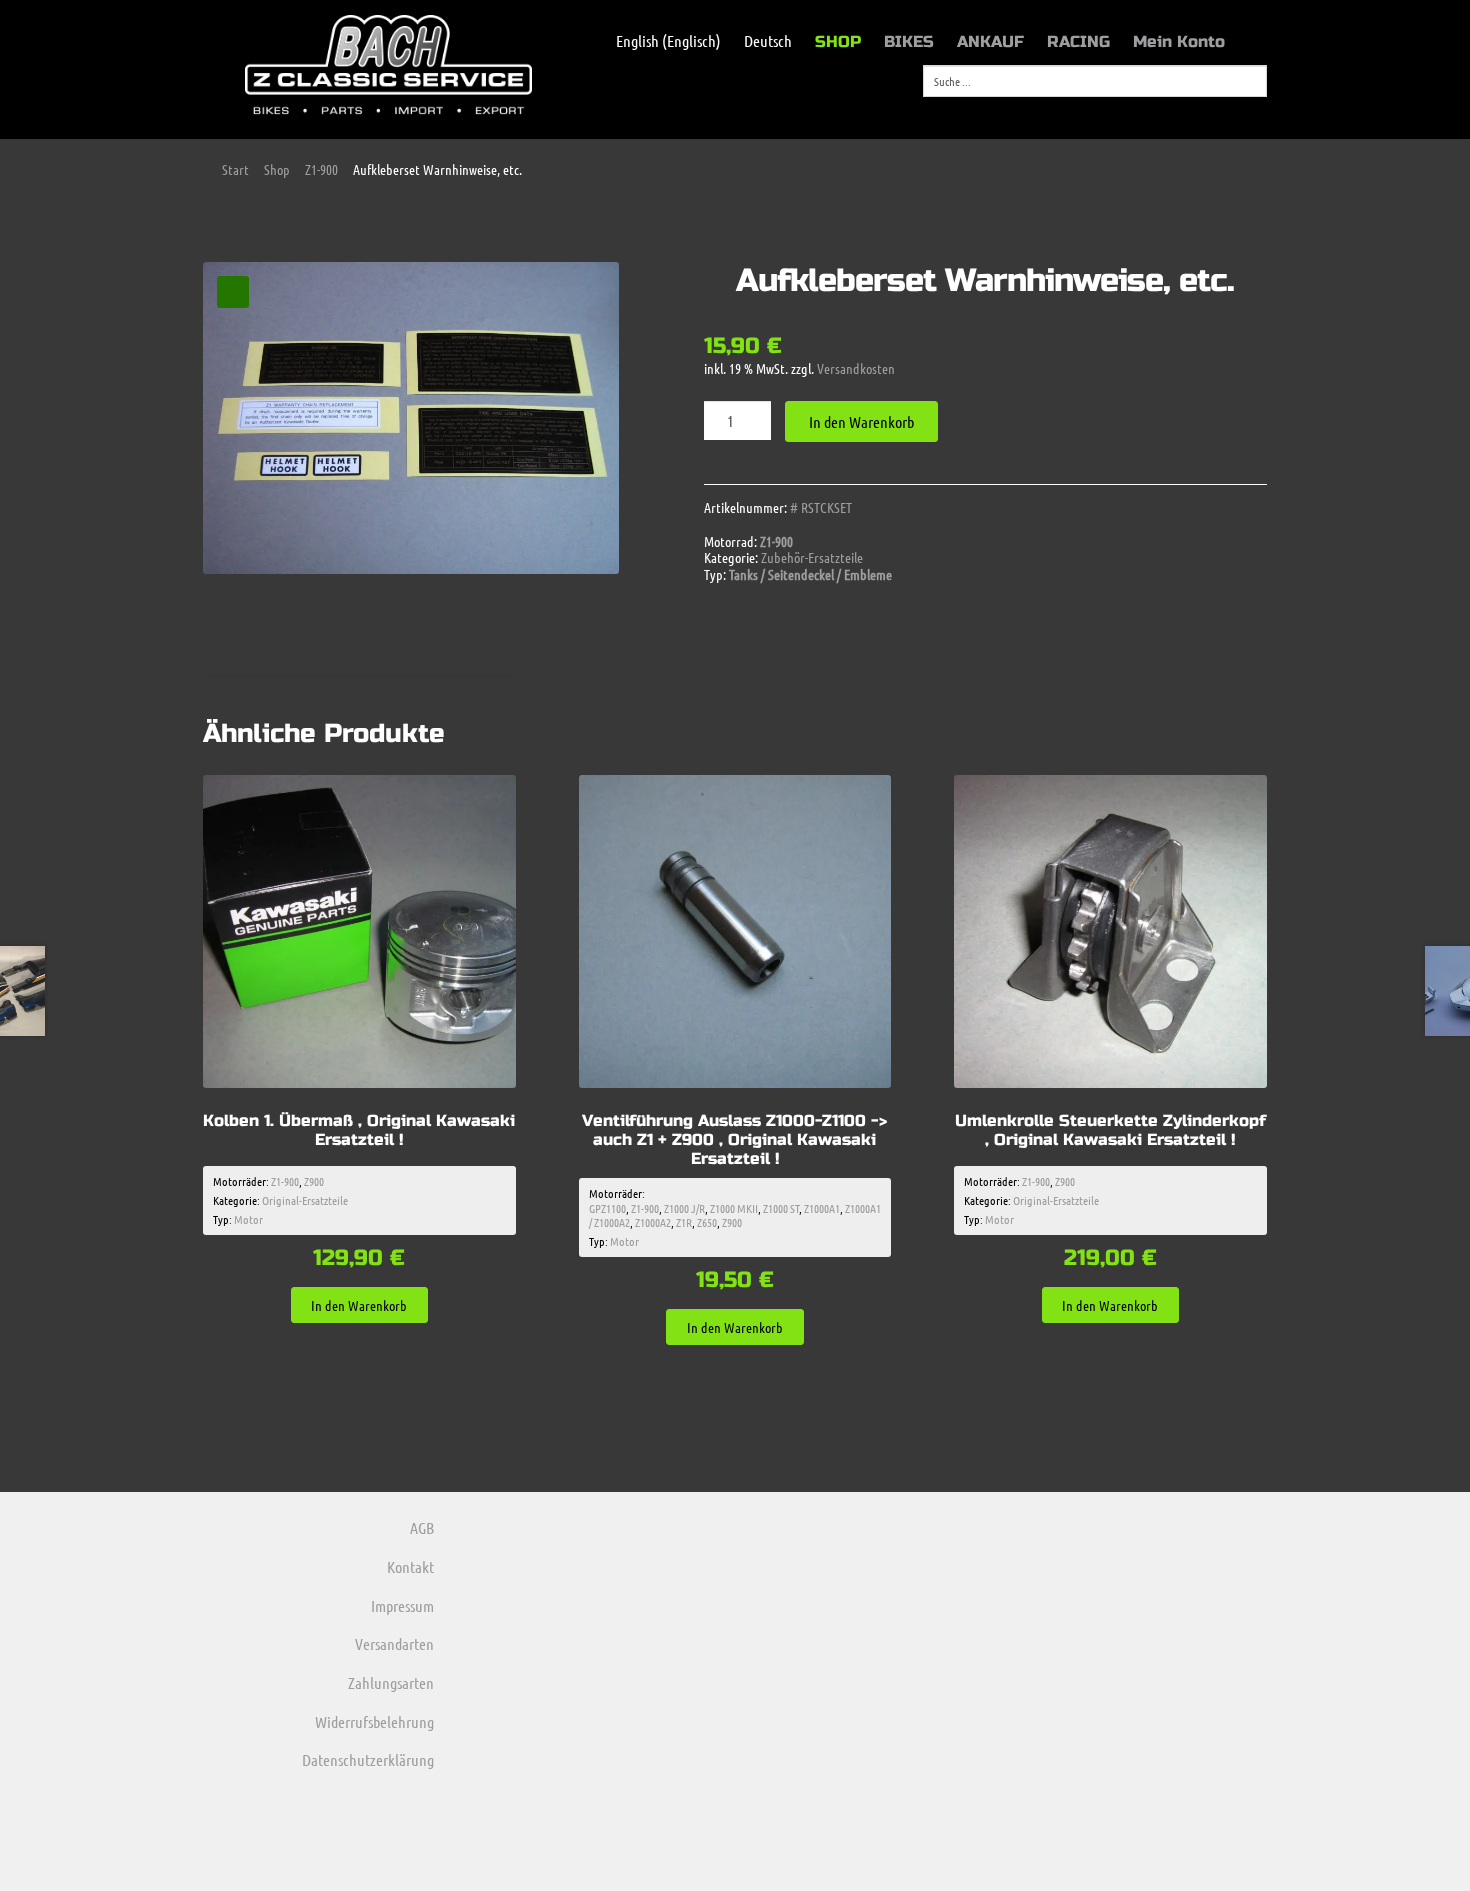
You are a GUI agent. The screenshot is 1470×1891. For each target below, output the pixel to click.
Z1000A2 (653, 1222)
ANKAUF (990, 41)
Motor (248, 1219)
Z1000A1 (822, 1208)
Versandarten (394, 1643)
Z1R (684, 1222)
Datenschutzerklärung (368, 1759)
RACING (1078, 41)
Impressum (402, 1605)
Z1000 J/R (684, 1208)
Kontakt (410, 1566)
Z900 (314, 1181)
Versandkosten (856, 368)
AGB (422, 1527)
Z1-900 (321, 169)
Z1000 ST (781, 1208)
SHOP (838, 41)
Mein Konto (1179, 41)
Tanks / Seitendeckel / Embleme (810, 574)
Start (235, 169)
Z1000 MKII (734, 1208)
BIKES (909, 41)
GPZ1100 (607, 1208)
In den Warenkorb (861, 421)
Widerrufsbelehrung (374, 1721)
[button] (233, 292)
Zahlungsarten (391, 1682)
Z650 (707, 1222)
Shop (277, 169)
